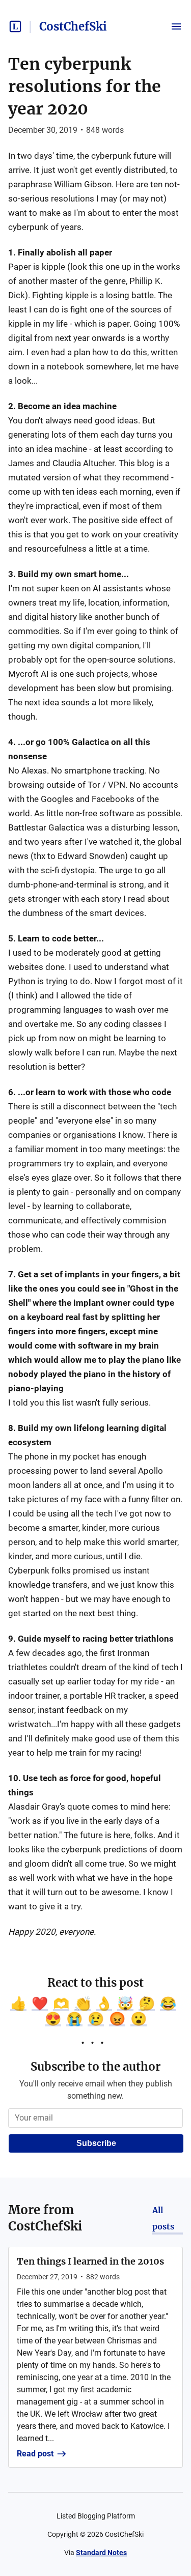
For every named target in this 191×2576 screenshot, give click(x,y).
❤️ (40, 2003)
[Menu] (176, 26)
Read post (35, 2454)
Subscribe (96, 2143)
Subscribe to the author (95, 2067)
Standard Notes (101, 2553)
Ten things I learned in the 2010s (90, 2261)
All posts (163, 2218)
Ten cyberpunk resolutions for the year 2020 (85, 87)
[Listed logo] (15, 26)
